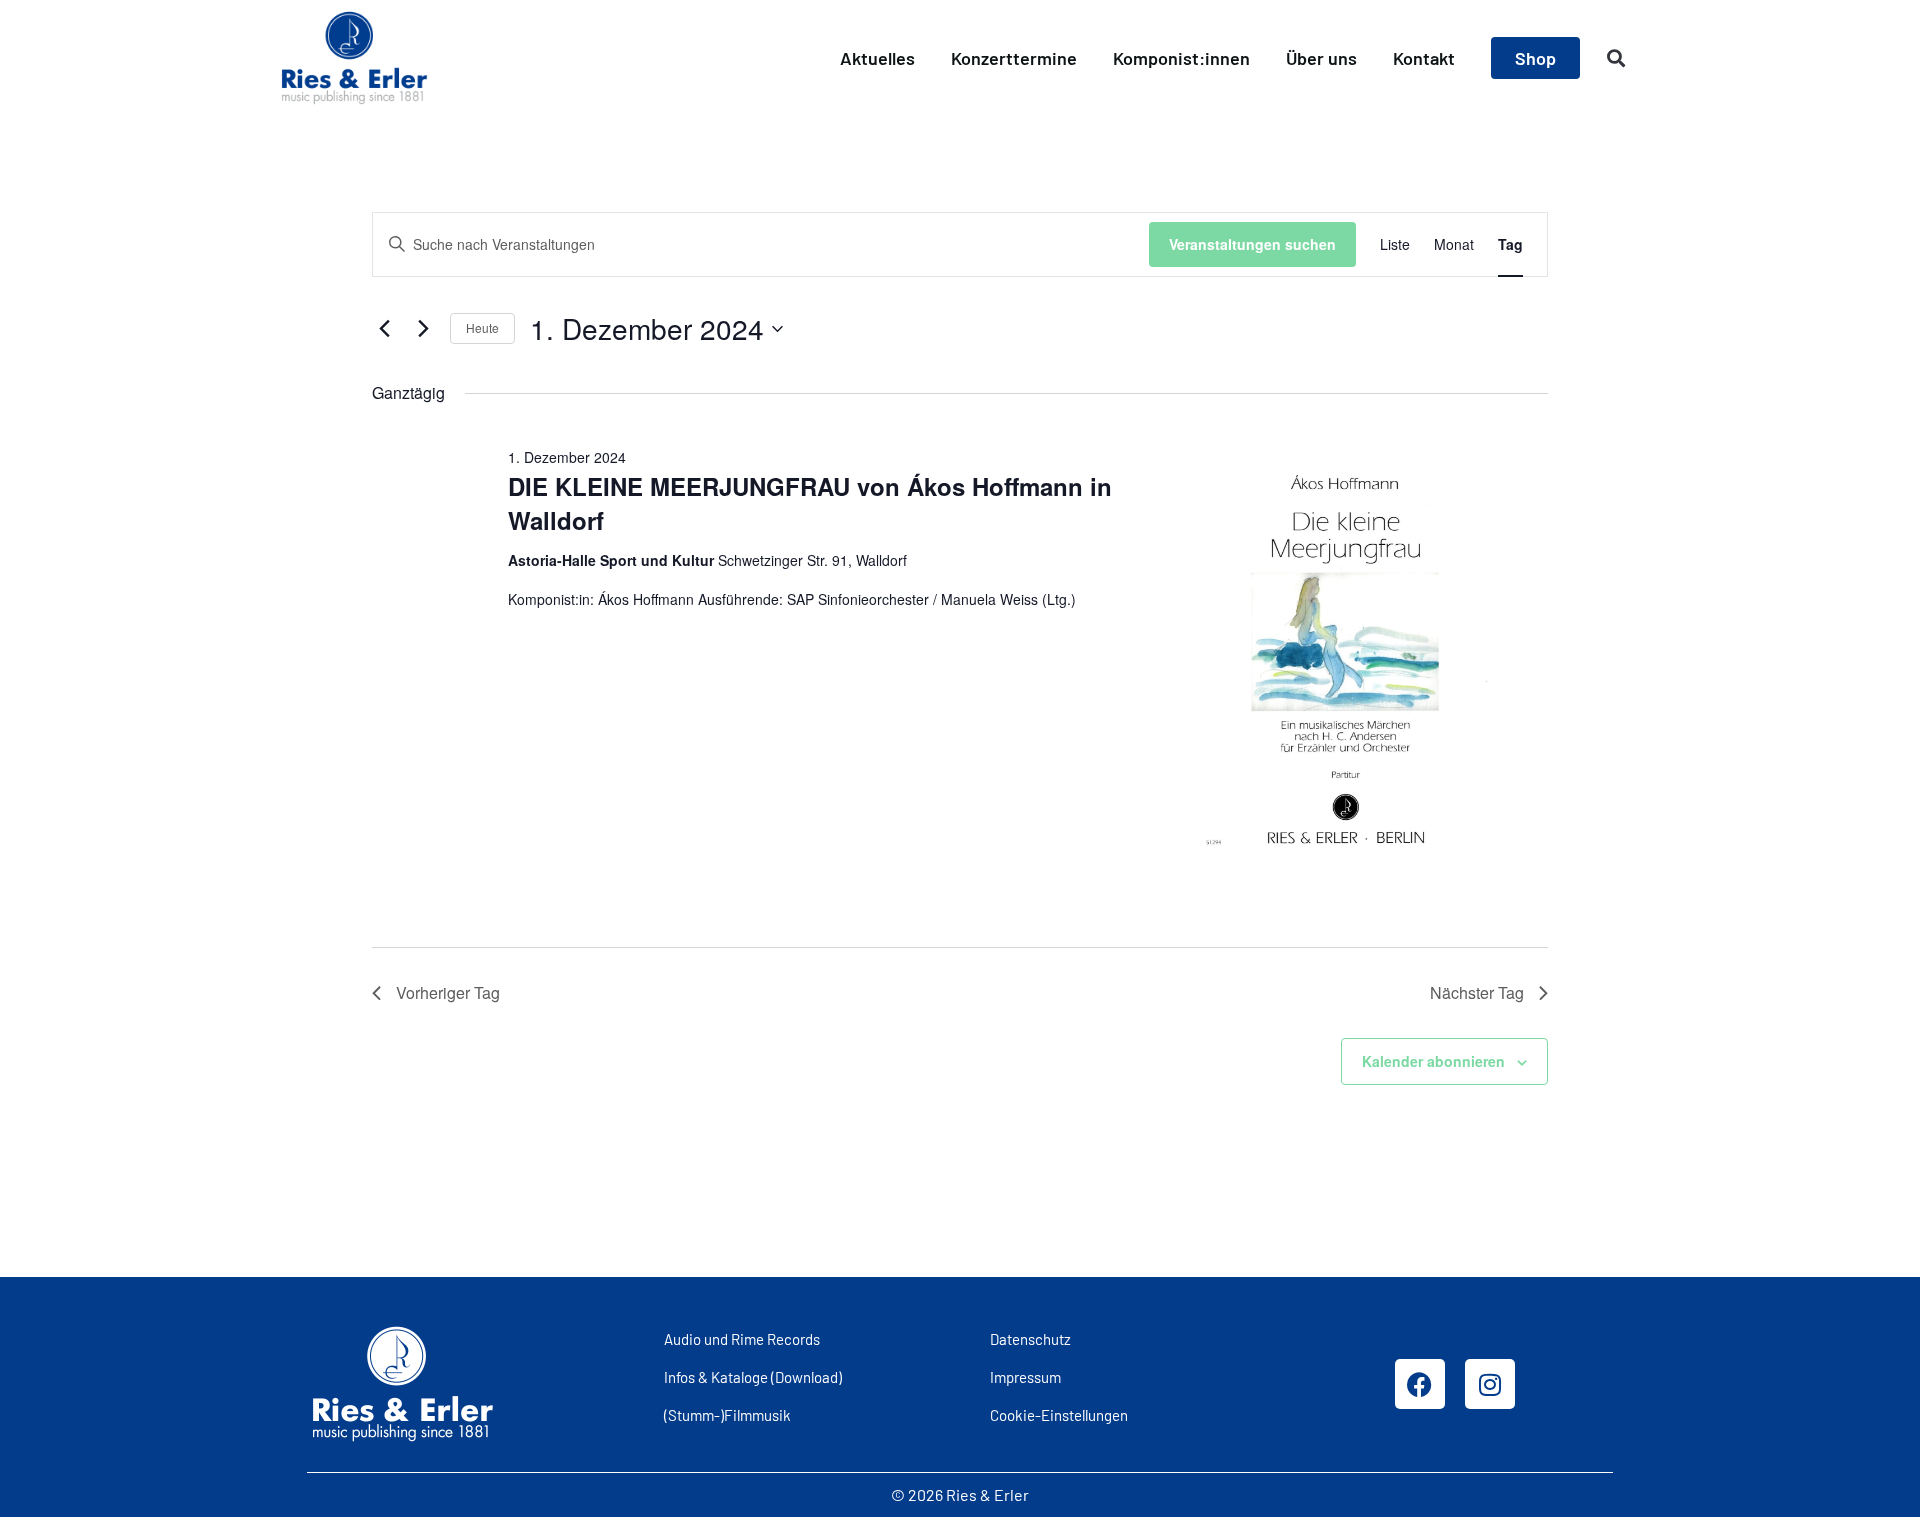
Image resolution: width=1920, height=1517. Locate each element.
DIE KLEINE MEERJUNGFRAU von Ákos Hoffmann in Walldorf (810, 503)
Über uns (1321, 58)
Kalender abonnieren (1433, 1061)
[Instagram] (1490, 1384)
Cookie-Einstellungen (1059, 1415)
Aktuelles (877, 58)
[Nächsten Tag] (423, 329)
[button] (1616, 58)
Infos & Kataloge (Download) (753, 1377)
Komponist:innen (1181, 58)
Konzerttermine (1014, 58)
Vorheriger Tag (448, 992)
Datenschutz (1030, 1339)
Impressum (1025, 1377)
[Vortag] (384, 329)
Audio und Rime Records (742, 1339)
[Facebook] (1420, 1384)
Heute (482, 327)
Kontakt (1424, 58)
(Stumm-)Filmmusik (727, 1415)
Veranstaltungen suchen (1252, 244)
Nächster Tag (1477, 992)
